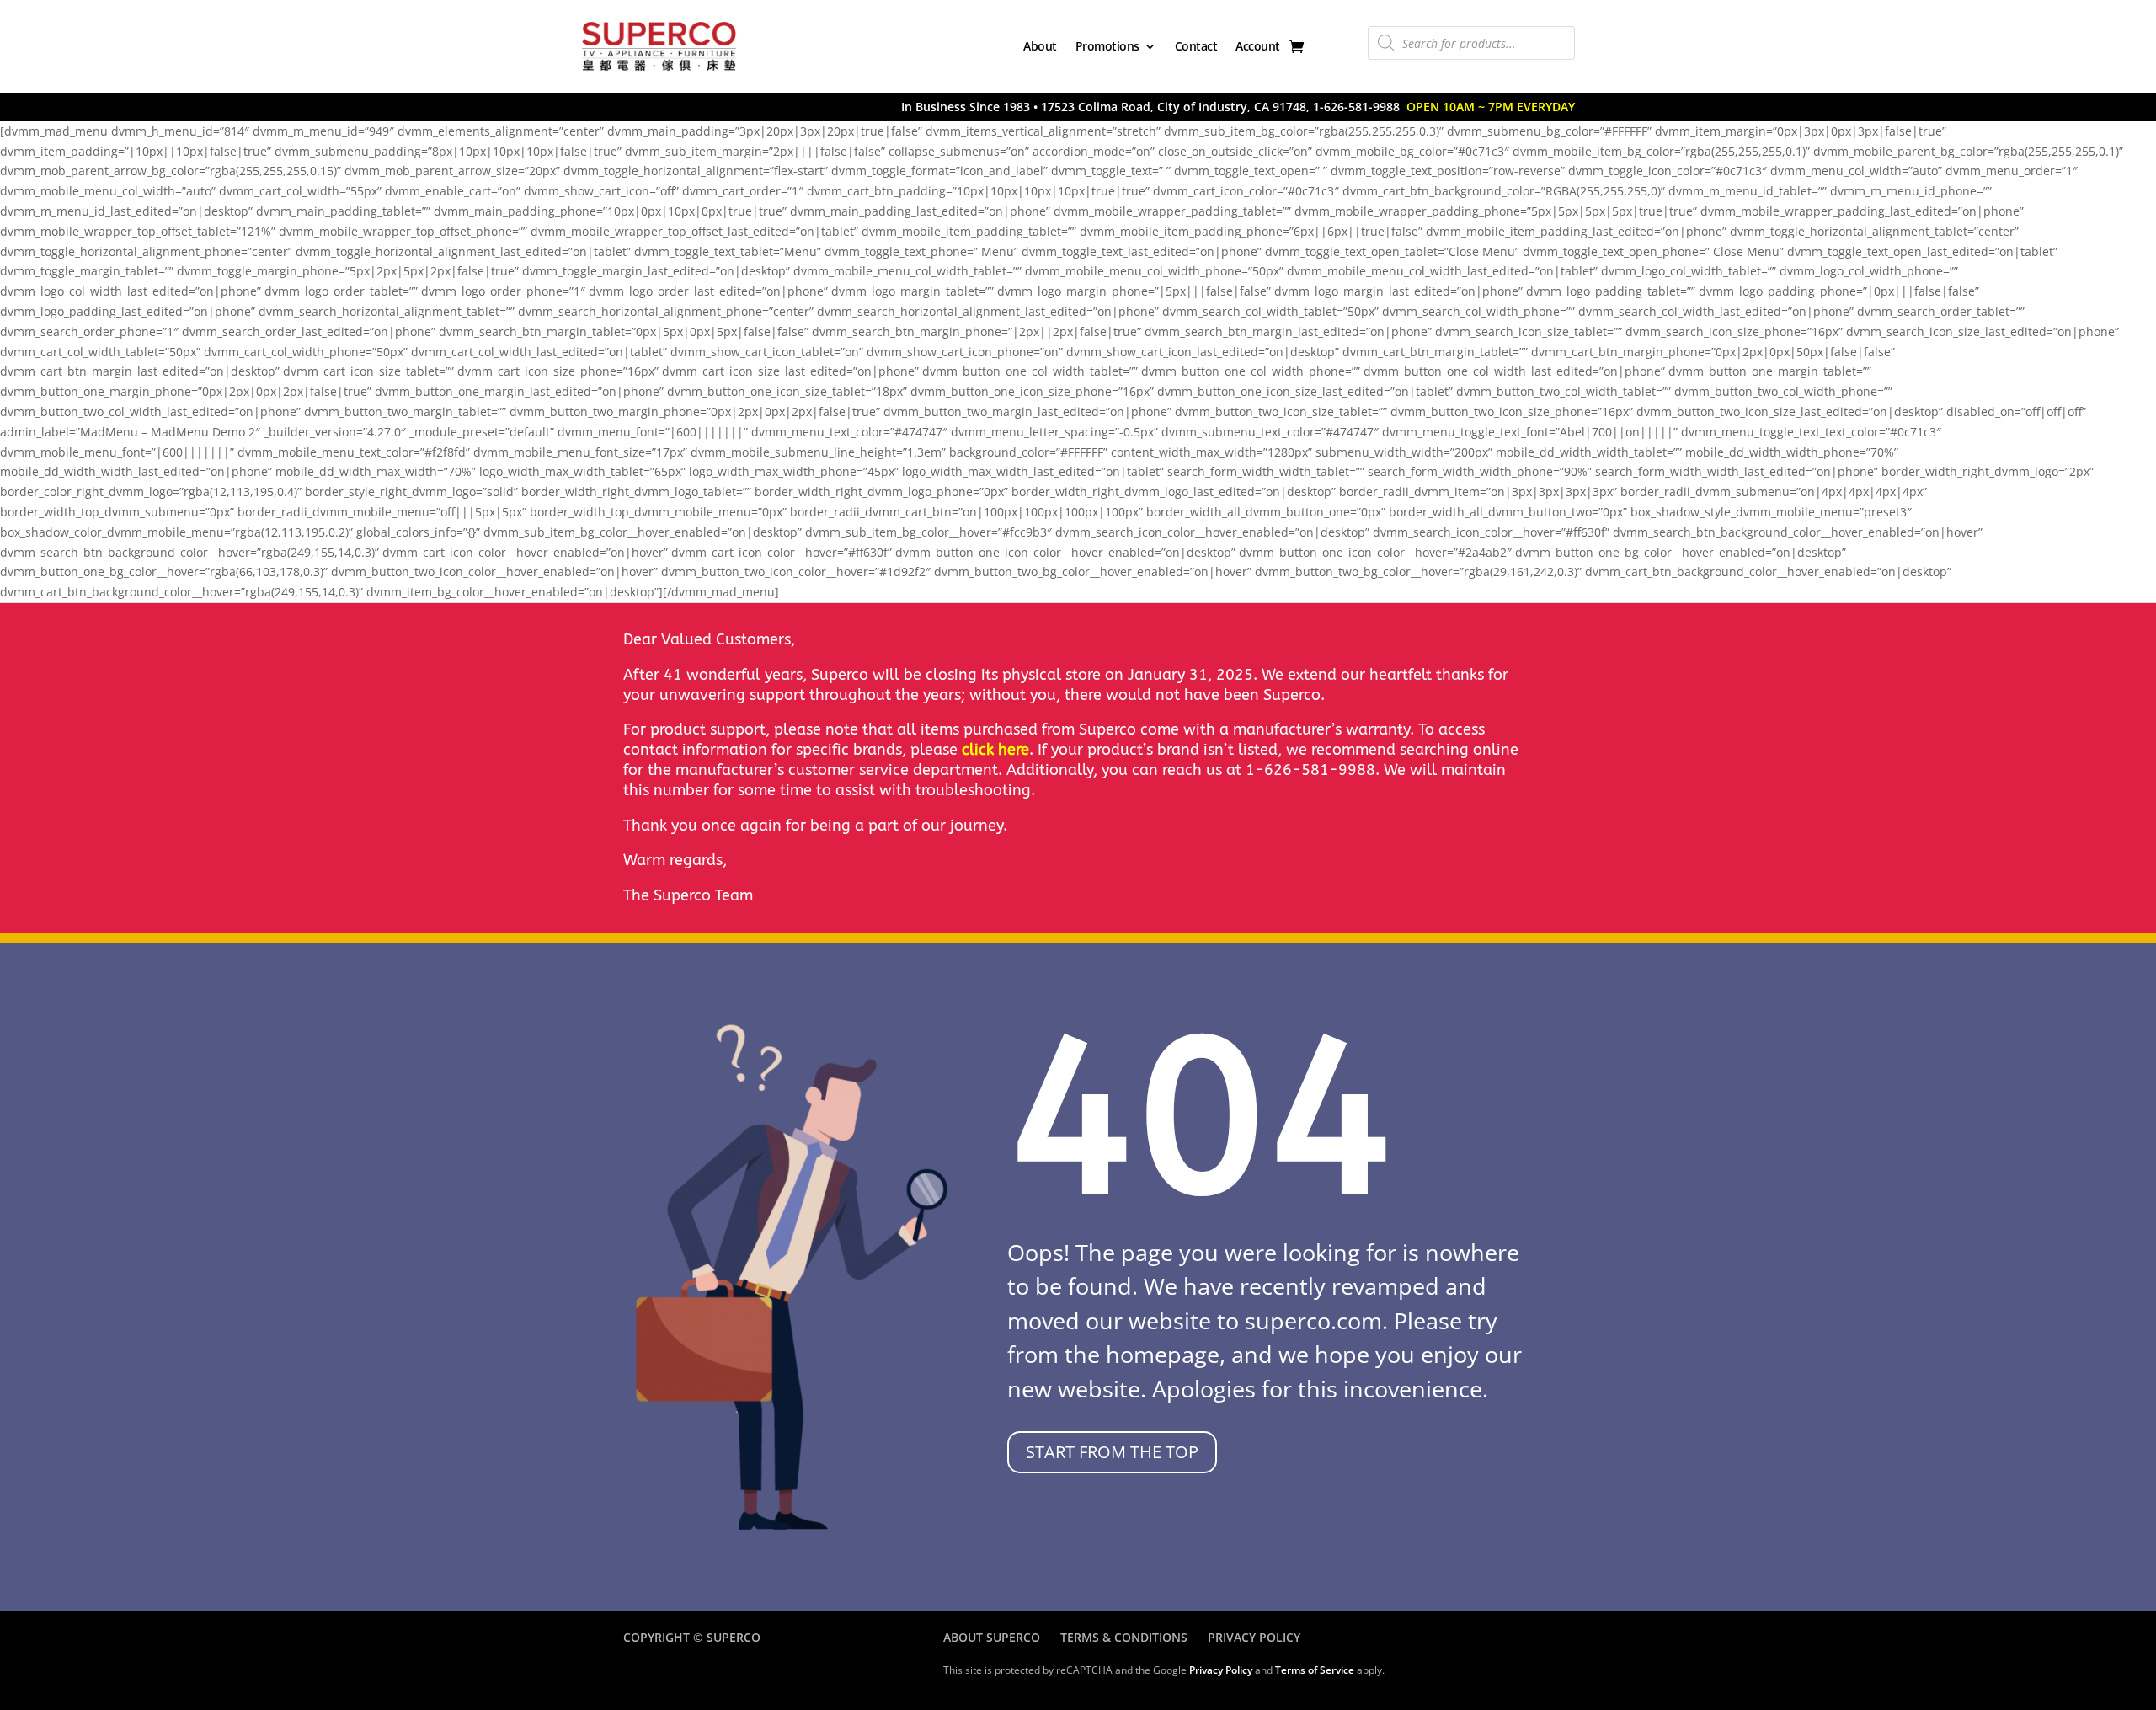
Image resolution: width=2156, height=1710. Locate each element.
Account (1258, 46)
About (1040, 46)
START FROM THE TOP (1112, 1452)
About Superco (992, 1637)
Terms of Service (1315, 1670)
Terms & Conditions (1124, 1637)
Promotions (1107, 46)
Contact (1196, 46)
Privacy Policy (1254, 1637)
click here (995, 750)
